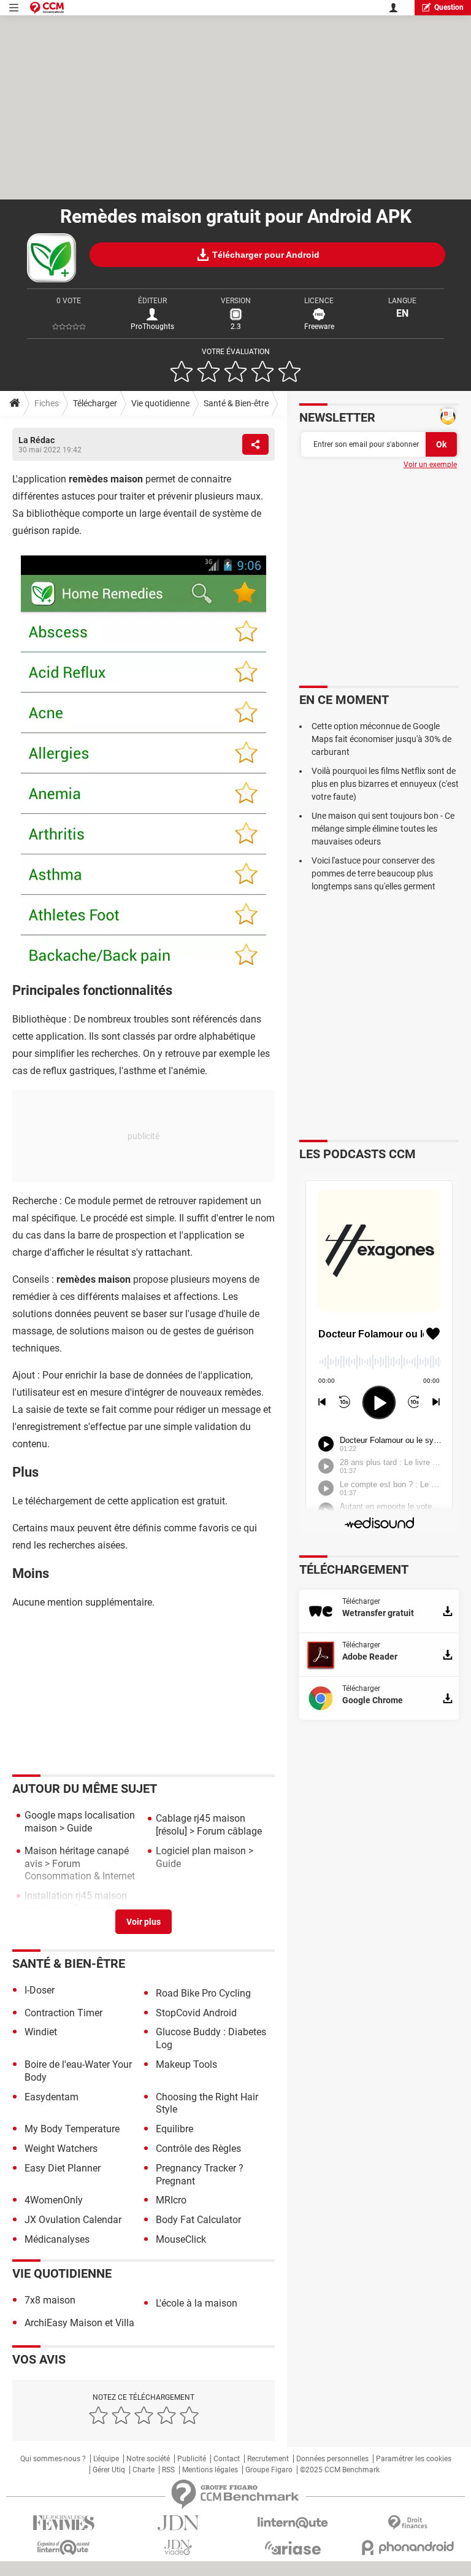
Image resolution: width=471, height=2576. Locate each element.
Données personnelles (332, 2459)
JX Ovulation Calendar (73, 2220)
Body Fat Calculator (198, 2220)
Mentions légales (210, 2470)
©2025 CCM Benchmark (340, 2470)
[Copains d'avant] (63, 2547)
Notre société (148, 2459)
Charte (144, 2470)
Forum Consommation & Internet (80, 1870)
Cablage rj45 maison (201, 1818)
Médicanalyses (57, 2239)
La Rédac (36, 440)
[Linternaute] (293, 2523)
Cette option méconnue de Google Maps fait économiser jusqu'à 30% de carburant (381, 739)
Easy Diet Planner (63, 2168)
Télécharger (95, 403)
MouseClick (181, 2239)
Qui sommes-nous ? (53, 2459)
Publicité (192, 2459)
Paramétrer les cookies (414, 2459)
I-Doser (40, 1990)
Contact (227, 2459)
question (449, 7)
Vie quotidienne (160, 403)
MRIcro (171, 2200)
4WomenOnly (54, 2200)
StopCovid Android (196, 2013)
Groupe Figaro (269, 2470)
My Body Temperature (72, 2129)
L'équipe (106, 2459)
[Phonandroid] (408, 2547)
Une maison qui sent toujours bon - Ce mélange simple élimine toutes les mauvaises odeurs (383, 829)
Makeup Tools (186, 2064)
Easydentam (52, 2097)
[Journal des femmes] (63, 2523)
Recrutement (268, 2459)
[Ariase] (293, 2548)
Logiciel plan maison (201, 1851)
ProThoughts (152, 327)
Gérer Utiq (109, 2470)
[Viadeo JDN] (178, 2547)
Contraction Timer (63, 2013)
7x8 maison (50, 2300)
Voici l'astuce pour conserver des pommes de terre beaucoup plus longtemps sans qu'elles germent (373, 873)
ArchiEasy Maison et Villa (79, 2323)
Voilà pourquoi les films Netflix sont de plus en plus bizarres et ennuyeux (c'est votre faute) (385, 784)
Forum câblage (229, 1831)
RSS (168, 2470)
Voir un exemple (430, 465)
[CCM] (47, 8)
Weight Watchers (61, 2149)
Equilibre (174, 2129)
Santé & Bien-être (236, 403)
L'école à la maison (197, 2303)
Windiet (41, 2032)
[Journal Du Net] (178, 2523)
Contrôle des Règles (198, 2149)
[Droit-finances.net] (408, 2523)
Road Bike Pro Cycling (203, 1993)
